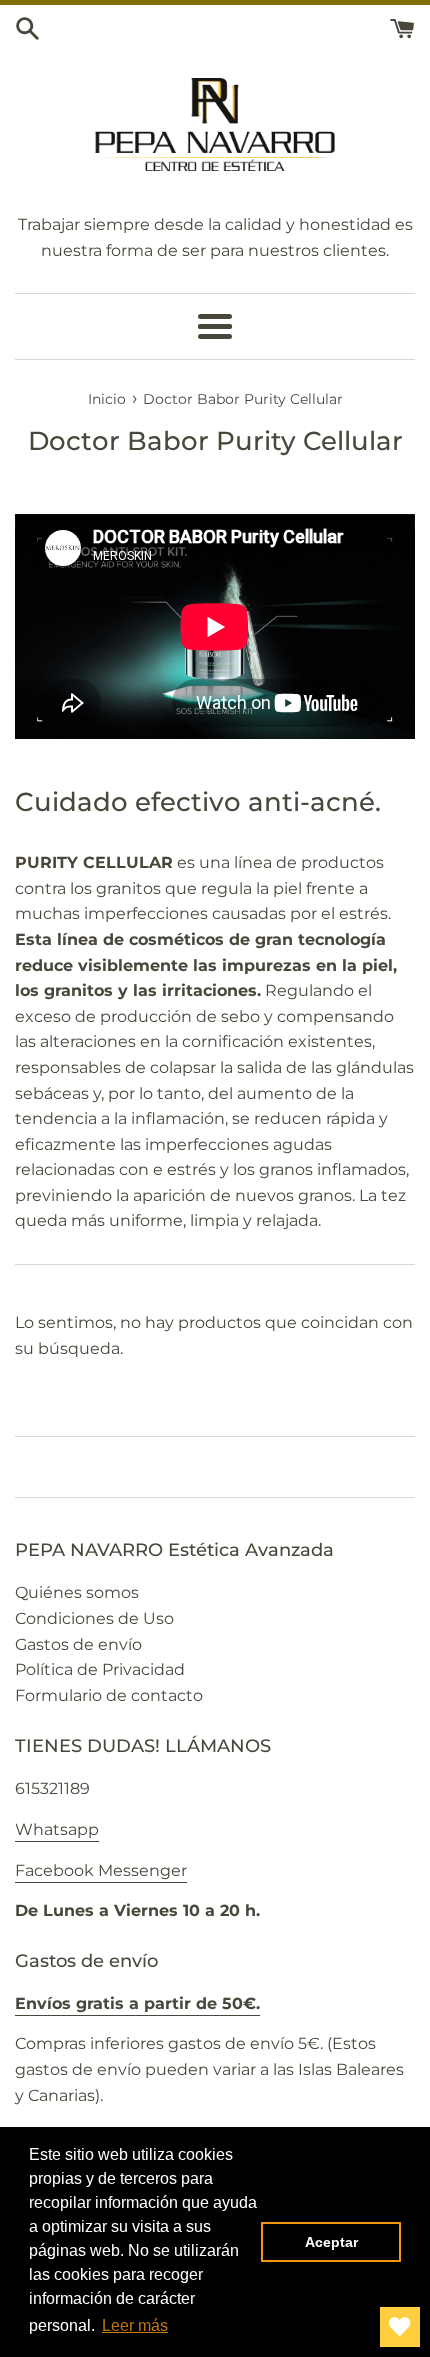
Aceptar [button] (331, 2242)
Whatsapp (57, 1829)
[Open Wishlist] (400, 2327)
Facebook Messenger (101, 1870)
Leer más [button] (135, 2325)
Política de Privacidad (100, 1669)
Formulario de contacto (109, 1695)
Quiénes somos (77, 1592)
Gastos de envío (78, 1644)
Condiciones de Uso (94, 1618)
